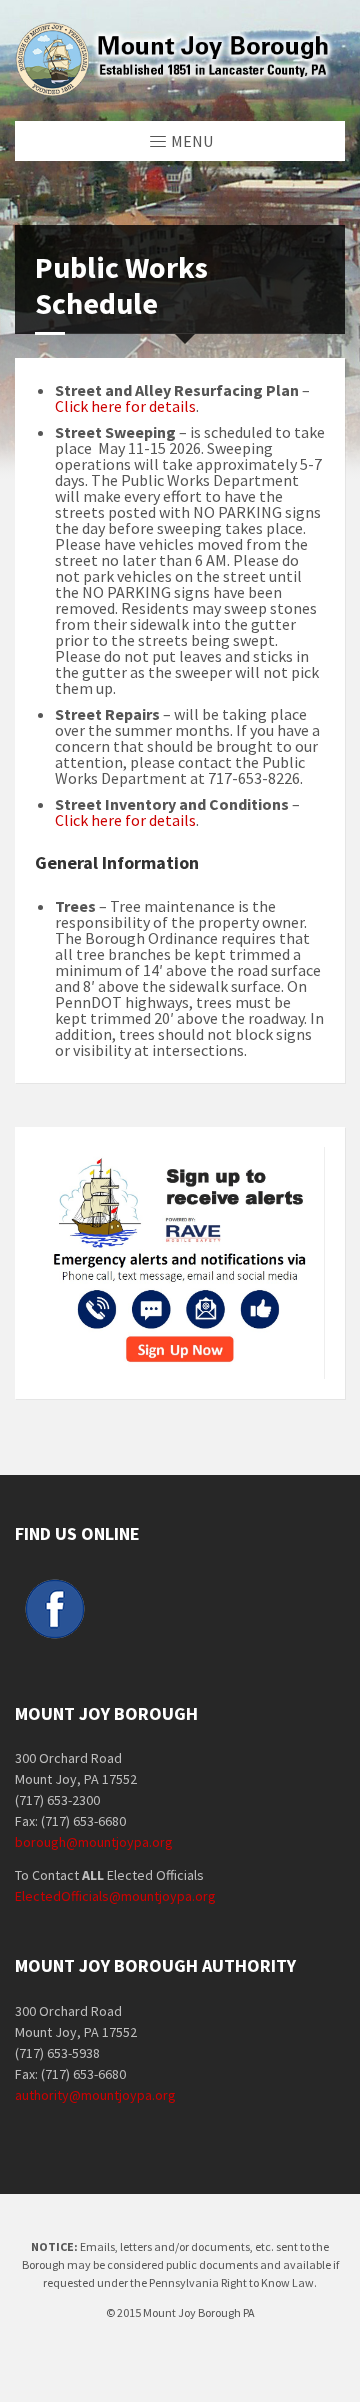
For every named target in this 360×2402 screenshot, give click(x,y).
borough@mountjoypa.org (94, 1842)
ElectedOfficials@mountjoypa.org (115, 1896)
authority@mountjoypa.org (95, 2095)
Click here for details (125, 406)
